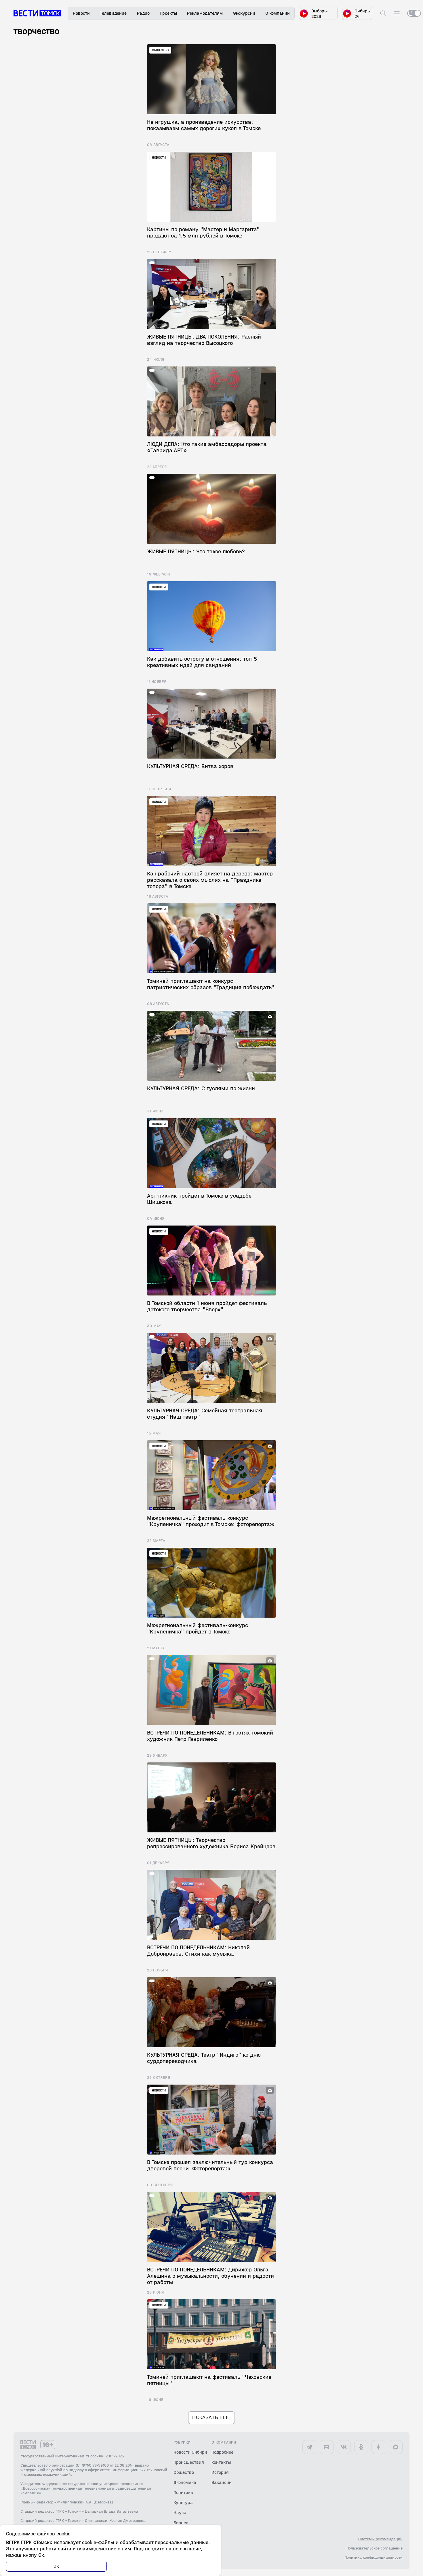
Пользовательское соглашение (375, 2548)
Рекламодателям (205, 13)
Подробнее (222, 2452)
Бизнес (181, 2523)
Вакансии (222, 2482)
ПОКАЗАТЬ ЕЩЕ (211, 2418)
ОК (56, 2566)
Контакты (221, 2462)
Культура (183, 2502)
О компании (278, 13)
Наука (180, 2513)
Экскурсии (244, 13)
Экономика (185, 2482)
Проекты (168, 13)
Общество (184, 2472)
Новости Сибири (190, 2452)
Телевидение (113, 13)
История (220, 2472)
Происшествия (189, 2462)
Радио (143, 13)
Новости (81, 13)
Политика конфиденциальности (374, 2558)
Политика (183, 2492)
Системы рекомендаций (380, 2539)
